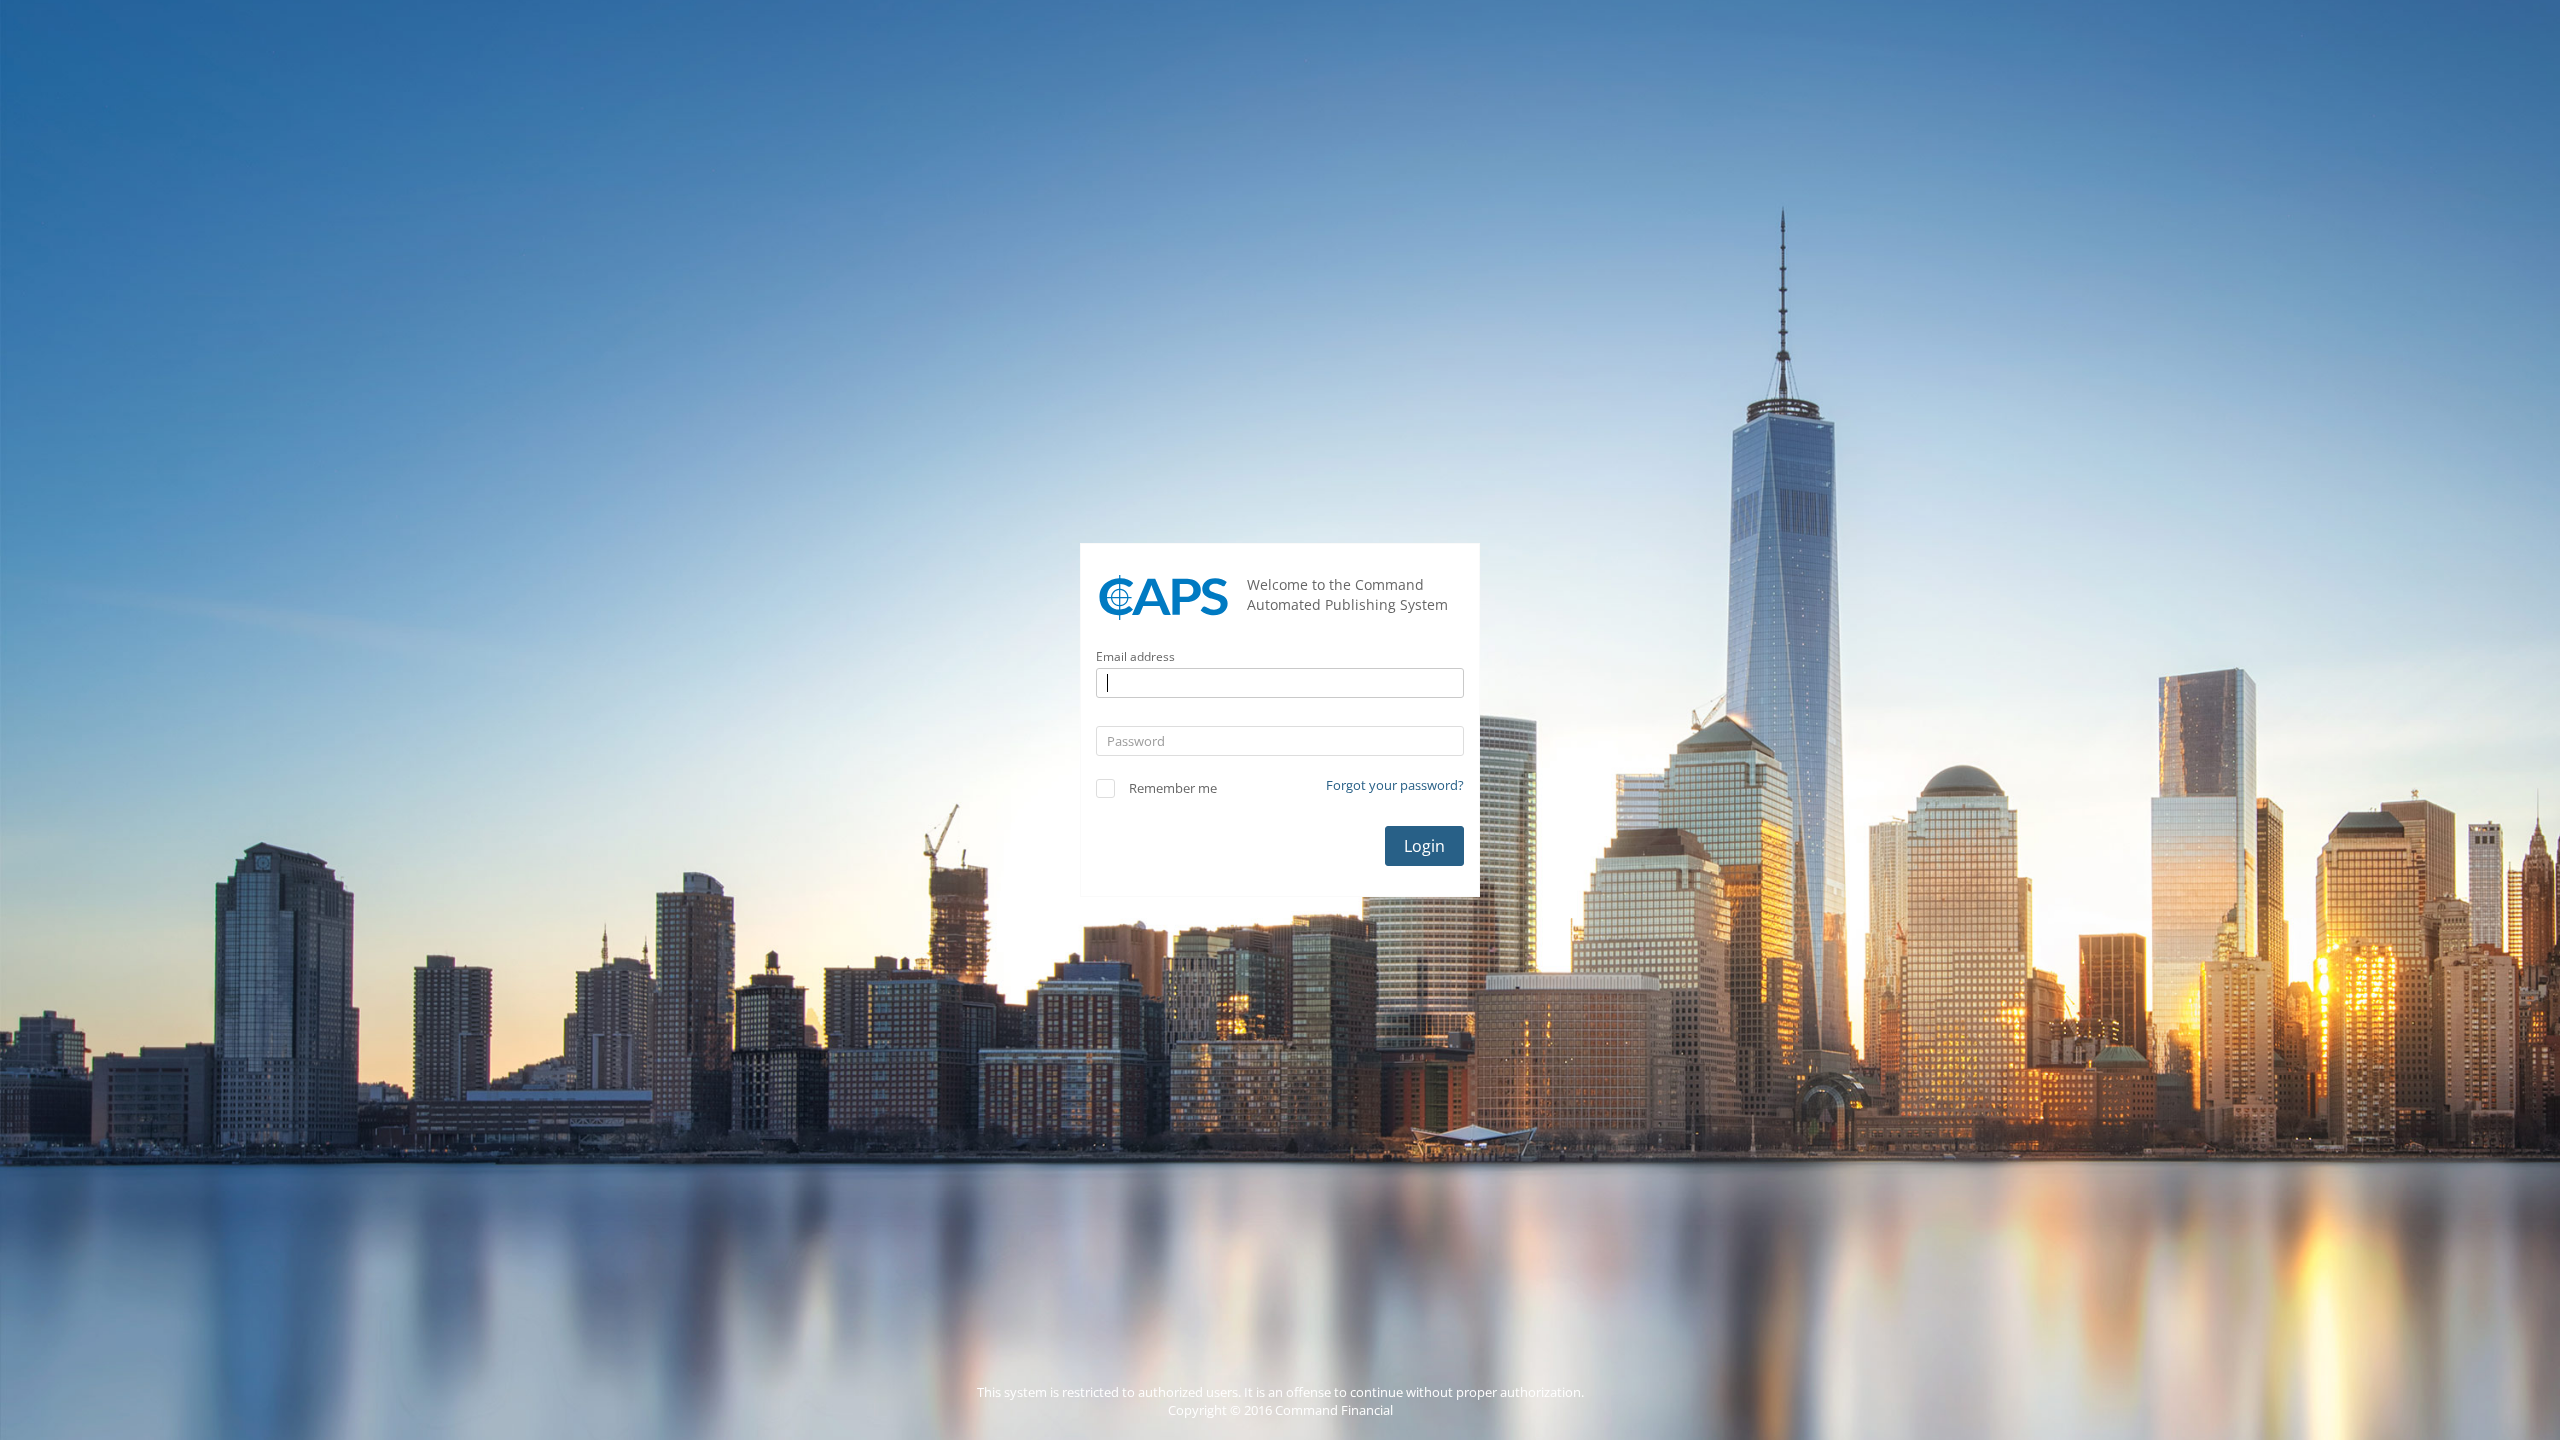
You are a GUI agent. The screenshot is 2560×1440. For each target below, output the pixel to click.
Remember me (1173, 788)
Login (1424, 846)
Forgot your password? (1395, 785)
